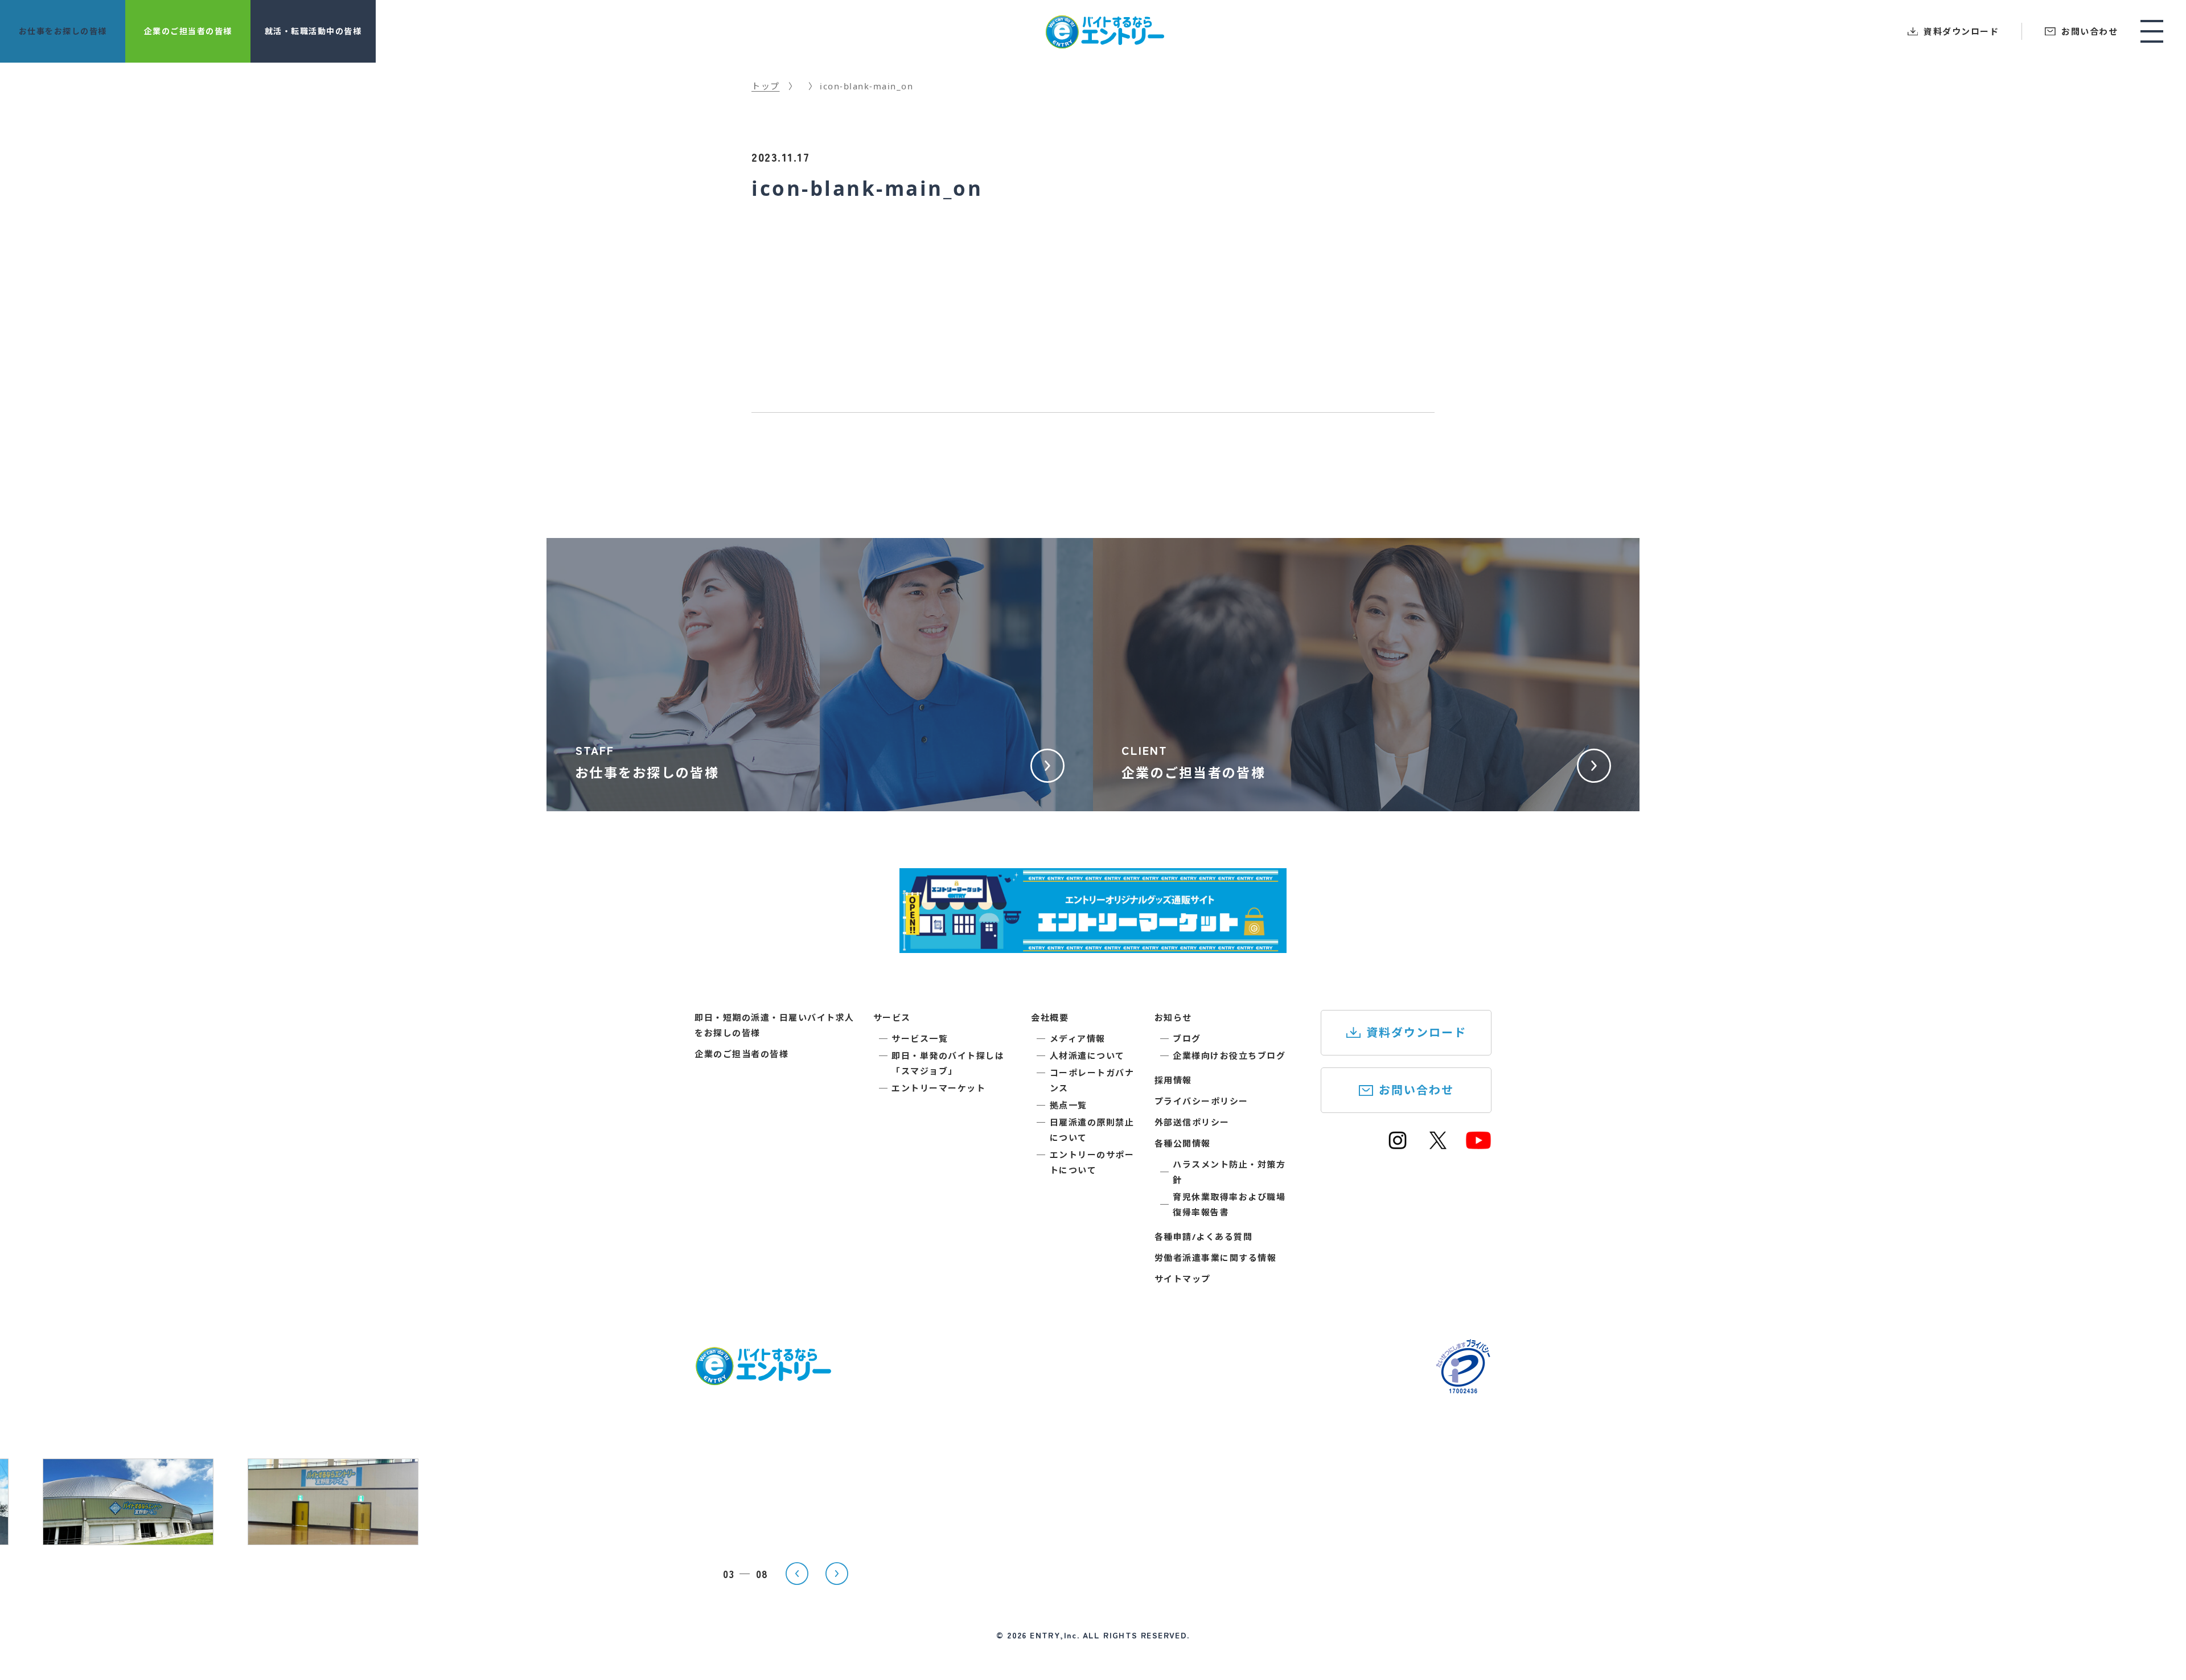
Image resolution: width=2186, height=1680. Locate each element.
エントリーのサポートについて (1092, 1162)
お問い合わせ (1416, 1090)
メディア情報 (1078, 1038)
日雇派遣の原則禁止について (1092, 1130)
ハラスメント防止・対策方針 (1229, 1172)
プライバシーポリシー (1201, 1101)
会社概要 (1050, 1017)
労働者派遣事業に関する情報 (1216, 1258)
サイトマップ (1183, 1279)
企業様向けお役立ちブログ (1229, 1055)
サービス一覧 (920, 1038)
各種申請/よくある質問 (1204, 1237)
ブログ (1187, 1038)
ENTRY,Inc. (1055, 1635)
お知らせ (1173, 1017)
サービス (892, 1017)
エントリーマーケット (938, 1088)
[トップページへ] (763, 1378)
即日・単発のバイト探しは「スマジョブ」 (948, 1063)
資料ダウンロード (1416, 1032)
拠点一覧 (1069, 1105)
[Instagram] (1398, 1145)
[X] (1438, 1145)
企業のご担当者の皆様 (741, 1054)
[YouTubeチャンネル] (1478, 1145)
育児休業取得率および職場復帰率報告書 (1229, 1204)
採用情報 (1173, 1080)
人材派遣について (1087, 1055)
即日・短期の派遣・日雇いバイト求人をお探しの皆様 (774, 1025)
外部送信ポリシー (1192, 1122)
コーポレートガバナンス (1092, 1080)
